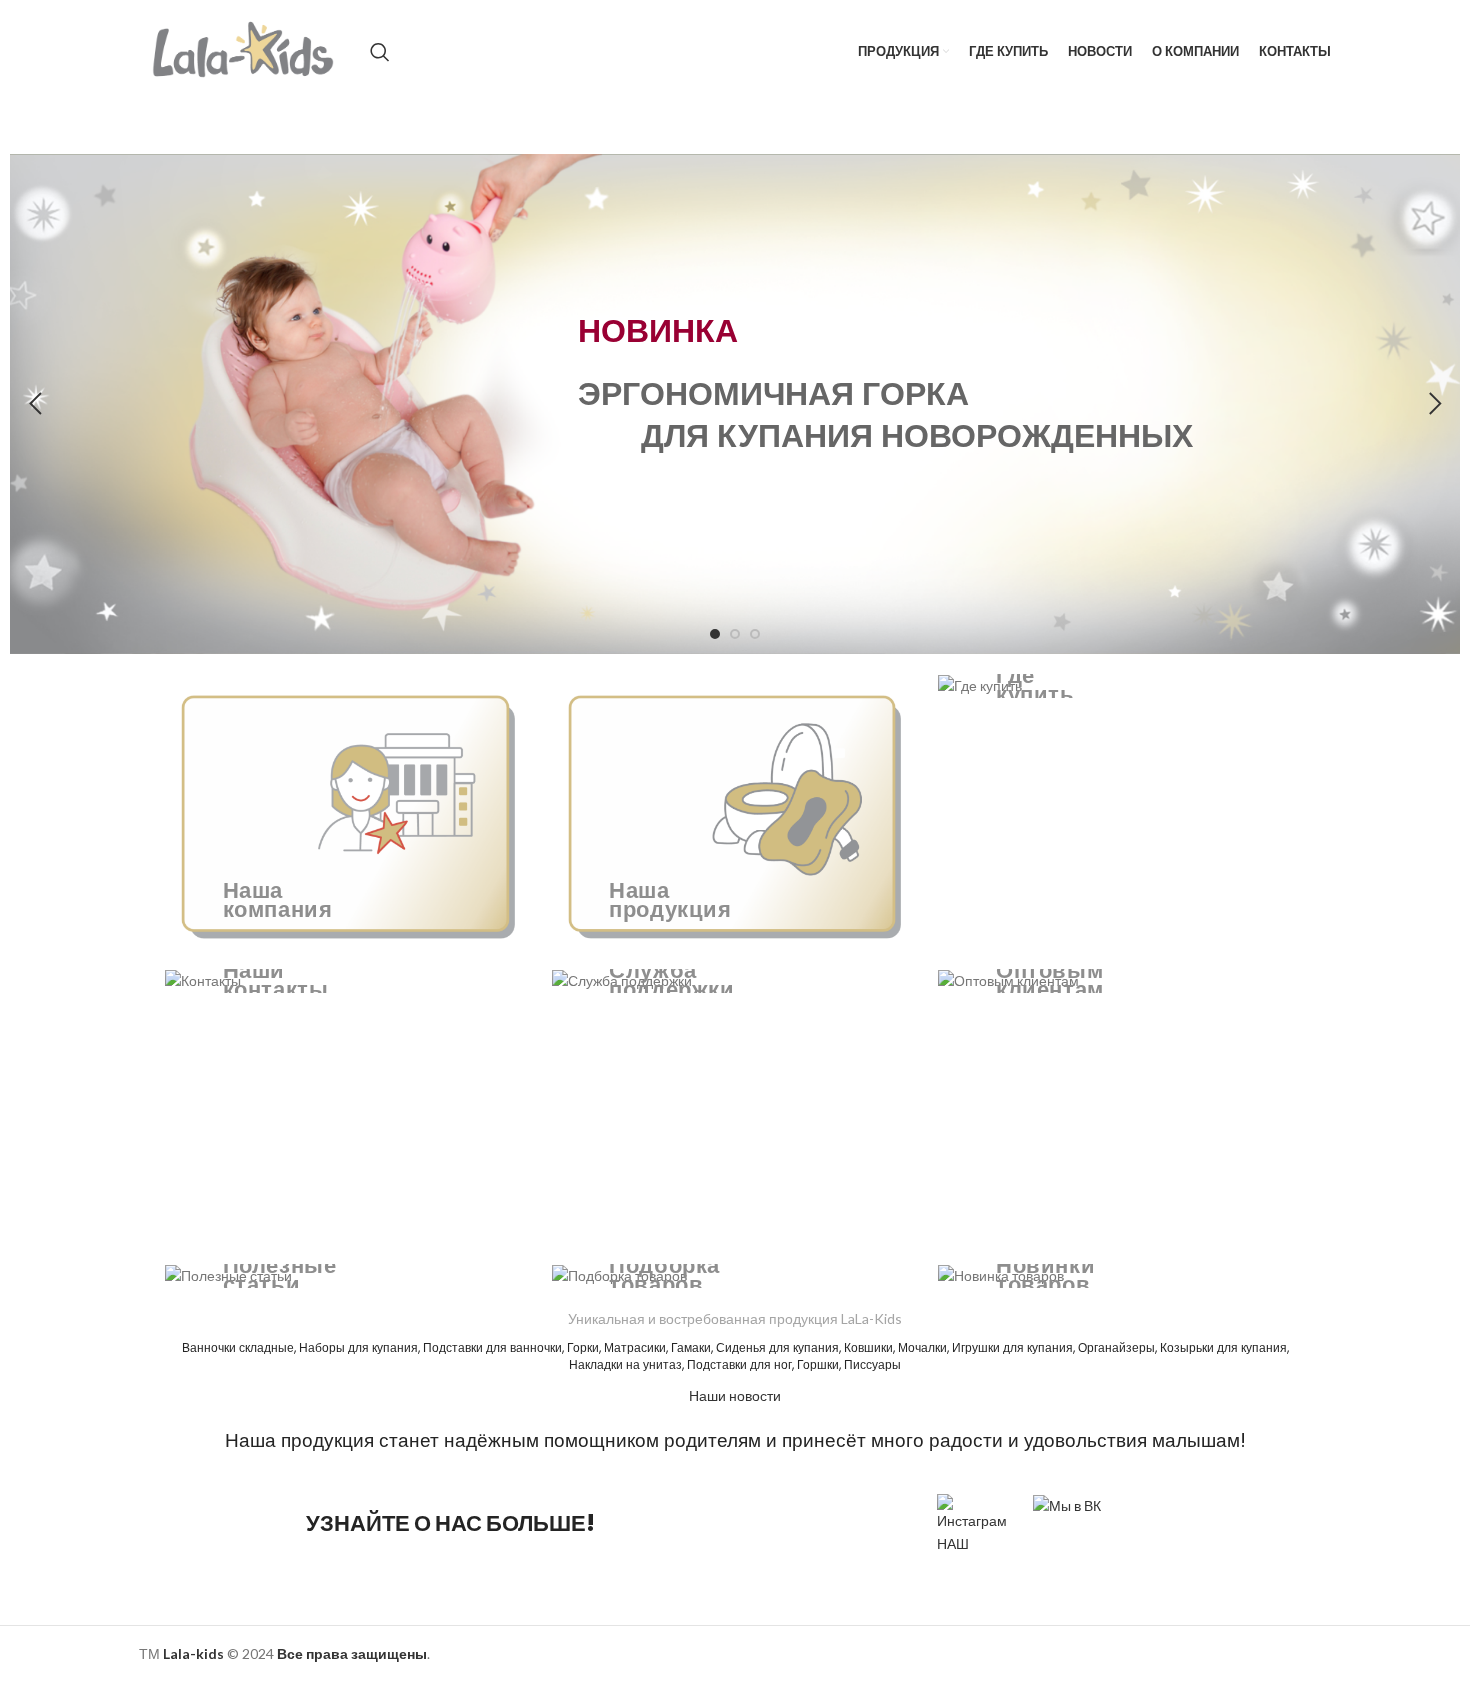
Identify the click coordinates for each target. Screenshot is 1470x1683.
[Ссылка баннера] (348, 811)
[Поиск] (380, 52)
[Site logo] (244, 50)
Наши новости (735, 1395)
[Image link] (1067, 1504)
